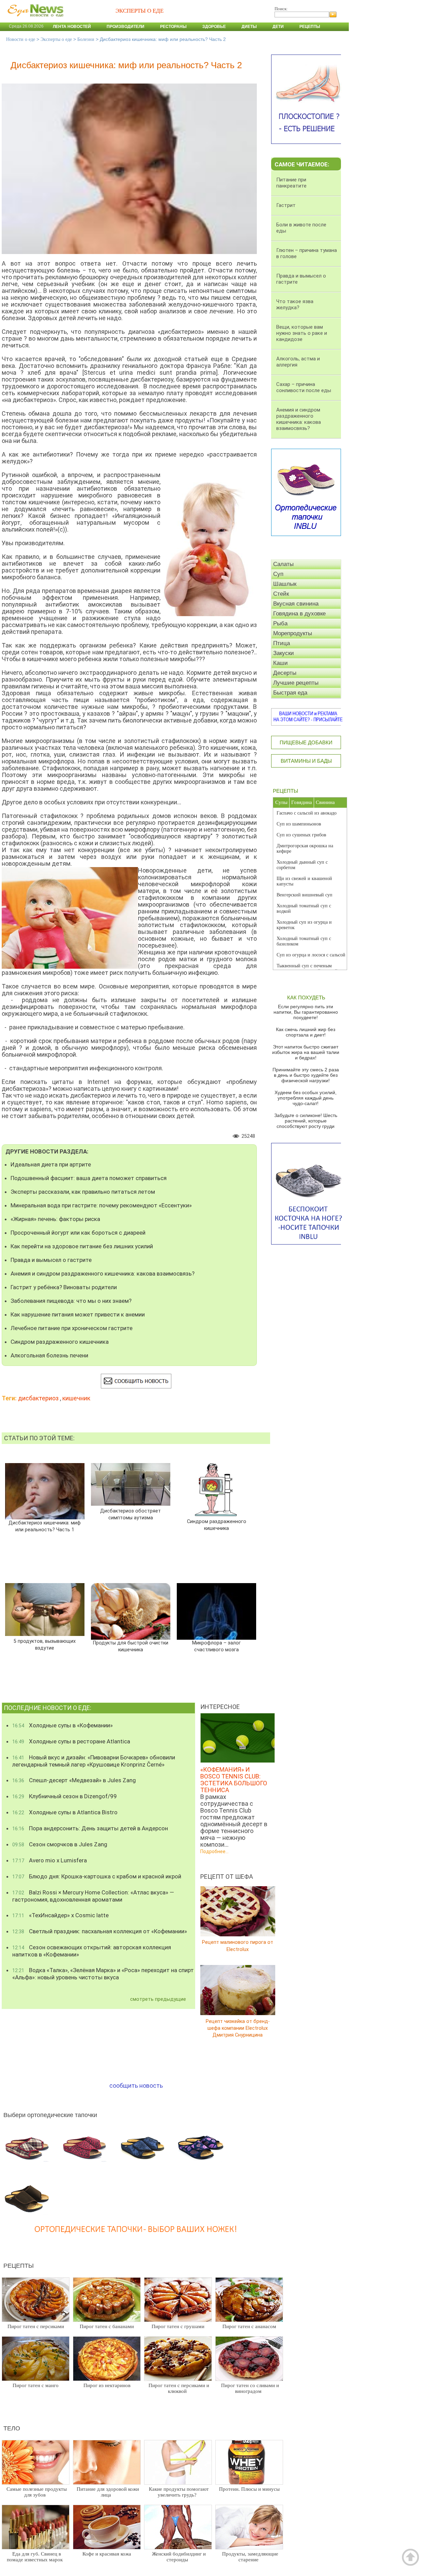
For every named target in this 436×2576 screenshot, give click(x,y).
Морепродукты (293, 633)
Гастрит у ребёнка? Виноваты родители (64, 1287)
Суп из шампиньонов (299, 824)
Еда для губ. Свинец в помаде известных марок (35, 2557)
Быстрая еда (290, 693)
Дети (278, 27)
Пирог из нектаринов (107, 2385)
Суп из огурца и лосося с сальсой (311, 955)
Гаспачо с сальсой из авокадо (307, 813)
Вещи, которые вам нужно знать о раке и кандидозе (302, 333)
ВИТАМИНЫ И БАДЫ (306, 761)
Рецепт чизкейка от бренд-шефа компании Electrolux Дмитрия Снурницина (238, 2028)
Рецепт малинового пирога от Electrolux (238, 1946)
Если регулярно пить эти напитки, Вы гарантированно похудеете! (306, 1012)
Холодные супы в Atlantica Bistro (65, 1812)
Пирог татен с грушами (178, 2326)
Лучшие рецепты (296, 683)
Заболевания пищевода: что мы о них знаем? (71, 1301)
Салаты (283, 564)
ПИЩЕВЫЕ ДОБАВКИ (306, 742)
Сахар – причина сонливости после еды (304, 387)
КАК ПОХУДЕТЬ (306, 997)
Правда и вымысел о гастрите (51, 1260)
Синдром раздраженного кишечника (60, 1342)
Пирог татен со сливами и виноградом (250, 2388)
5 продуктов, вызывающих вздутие (45, 1645)
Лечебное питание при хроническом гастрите (72, 1328)
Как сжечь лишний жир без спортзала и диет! (306, 1032)
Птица (282, 643)
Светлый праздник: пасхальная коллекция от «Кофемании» (100, 1931)
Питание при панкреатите (291, 183)
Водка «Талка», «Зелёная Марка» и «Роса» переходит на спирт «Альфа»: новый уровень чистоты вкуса (103, 1974)
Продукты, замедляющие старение (250, 2557)
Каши (281, 663)
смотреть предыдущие (158, 1999)
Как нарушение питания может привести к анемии (78, 1314)
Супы (281, 802)
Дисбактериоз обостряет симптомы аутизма (130, 1514)
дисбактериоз (38, 1398)
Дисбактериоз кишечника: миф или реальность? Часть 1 (45, 1526)
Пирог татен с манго (36, 2385)
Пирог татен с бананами (107, 2326)
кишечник (76, 1398)
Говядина (302, 802)
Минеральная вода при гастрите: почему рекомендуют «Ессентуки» (101, 1205)
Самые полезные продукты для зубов (37, 2492)
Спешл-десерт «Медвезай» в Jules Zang (74, 1780)
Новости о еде (21, 39)
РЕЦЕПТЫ (285, 791)
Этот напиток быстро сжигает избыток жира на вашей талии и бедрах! (306, 1052)
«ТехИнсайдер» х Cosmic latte (60, 1915)
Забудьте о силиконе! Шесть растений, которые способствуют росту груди (306, 1121)
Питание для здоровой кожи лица (108, 2492)
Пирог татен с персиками (36, 2326)
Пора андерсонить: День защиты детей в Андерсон (90, 1828)
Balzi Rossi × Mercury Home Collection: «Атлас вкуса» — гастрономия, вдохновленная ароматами (93, 1896)
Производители (126, 27)
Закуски (284, 653)
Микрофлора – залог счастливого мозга (216, 1646)
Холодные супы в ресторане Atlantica (71, 1741)
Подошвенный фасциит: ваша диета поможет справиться (89, 1178)
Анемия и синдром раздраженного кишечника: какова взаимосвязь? (103, 1274)
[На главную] (34, 20)
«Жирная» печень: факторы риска (55, 1219)
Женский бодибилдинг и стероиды (179, 2557)
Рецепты (310, 27)
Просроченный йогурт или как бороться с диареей (78, 1233)
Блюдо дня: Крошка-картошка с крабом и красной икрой (97, 1876)
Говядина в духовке (299, 614)
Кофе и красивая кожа (107, 2554)
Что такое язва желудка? (295, 304)
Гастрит (286, 205)
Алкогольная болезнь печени (49, 1355)
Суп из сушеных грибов (301, 835)
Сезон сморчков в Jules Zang (60, 1844)
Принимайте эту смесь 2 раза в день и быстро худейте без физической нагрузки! (306, 1075)
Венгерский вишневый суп (305, 895)
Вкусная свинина (296, 604)
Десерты (285, 673)
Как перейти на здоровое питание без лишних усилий (82, 1246)
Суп (278, 574)
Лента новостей (72, 27)
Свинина (325, 802)
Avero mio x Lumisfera (50, 1860)
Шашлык (285, 584)
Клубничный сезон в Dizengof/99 (65, 1796)
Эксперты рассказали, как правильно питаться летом (83, 1192)
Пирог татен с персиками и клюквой (179, 2388)
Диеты (249, 27)
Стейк (281, 594)
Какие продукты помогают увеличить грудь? (179, 2492)
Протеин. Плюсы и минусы (249, 2489)
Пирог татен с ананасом (249, 2326)
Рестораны (173, 27)
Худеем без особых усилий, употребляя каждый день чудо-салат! (306, 1098)
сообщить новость (136, 2086)
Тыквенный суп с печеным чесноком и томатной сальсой (307, 969)
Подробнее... (214, 1851)
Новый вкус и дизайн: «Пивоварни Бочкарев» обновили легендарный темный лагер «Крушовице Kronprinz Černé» (94, 1761)
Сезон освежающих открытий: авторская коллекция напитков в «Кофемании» (92, 1951)
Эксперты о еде (56, 39)
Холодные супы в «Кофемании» (63, 1725)
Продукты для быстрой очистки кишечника (131, 1646)
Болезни (86, 39)
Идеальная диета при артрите (51, 1164)
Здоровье (214, 27)
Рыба (280, 623)
